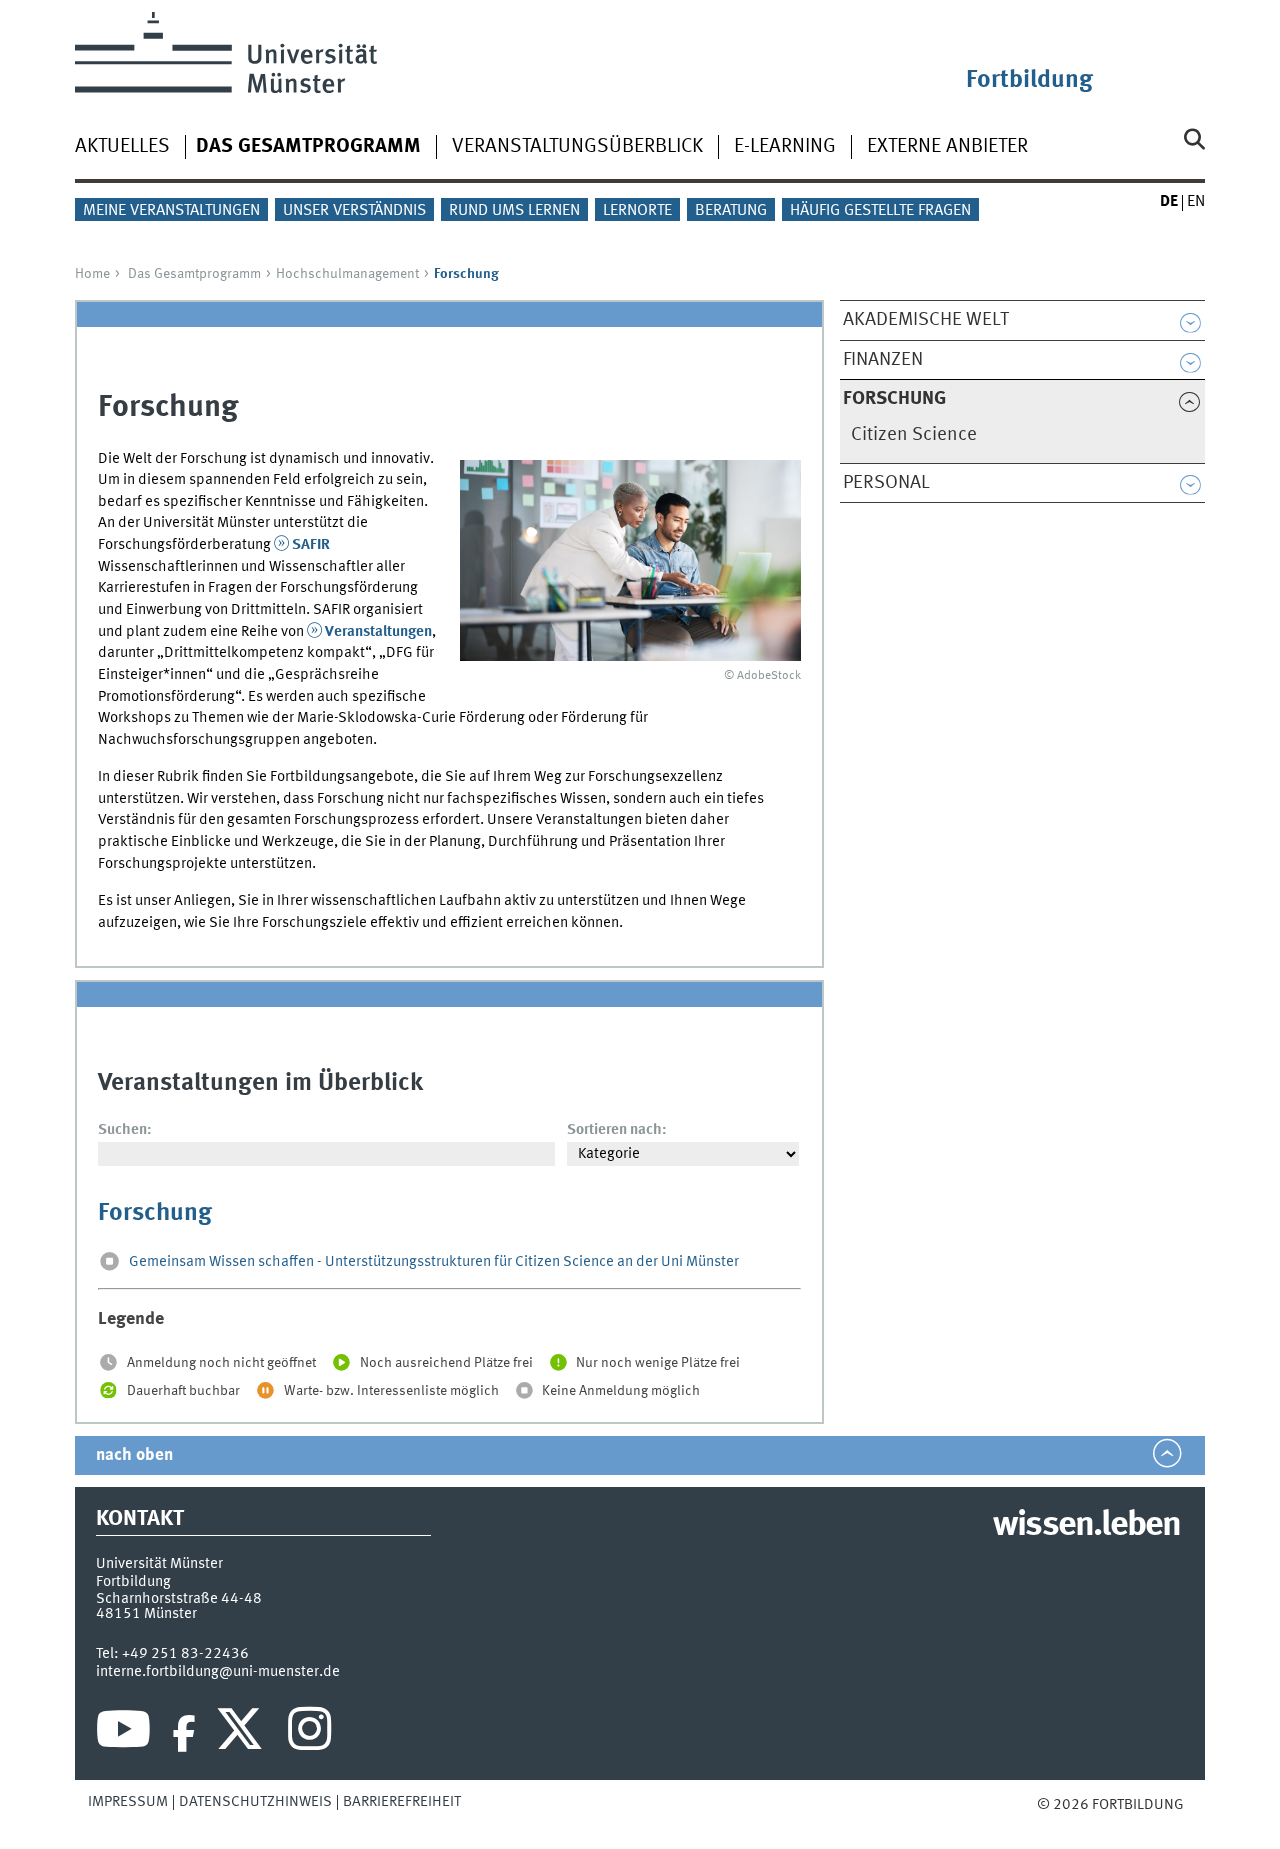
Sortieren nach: (617, 1130)
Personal (886, 483)
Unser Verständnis (354, 211)
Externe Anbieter (947, 147)
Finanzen (883, 360)
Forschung (155, 1213)
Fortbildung (1029, 80)
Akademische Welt (926, 320)
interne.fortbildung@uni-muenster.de (218, 1672)
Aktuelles (122, 147)
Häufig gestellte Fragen (880, 211)
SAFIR (311, 545)
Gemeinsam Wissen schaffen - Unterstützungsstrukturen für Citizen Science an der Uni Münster (434, 1263)
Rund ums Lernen (514, 211)
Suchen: (125, 1130)
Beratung (731, 211)
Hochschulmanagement (347, 274)
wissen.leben (1086, 1526)
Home (92, 274)
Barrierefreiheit (402, 1802)
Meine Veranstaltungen (171, 211)
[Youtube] (123, 1734)
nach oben (134, 1455)
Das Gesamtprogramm (194, 274)
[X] (242, 1734)
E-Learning (785, 147)
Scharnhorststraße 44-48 (179, 1599)
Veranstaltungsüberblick (577, 147)
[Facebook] (184, 1734)
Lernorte (637, 211)
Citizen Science (914, 435)
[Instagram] (309, 1734)
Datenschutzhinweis (255, 1802)
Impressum (128, 1802)
